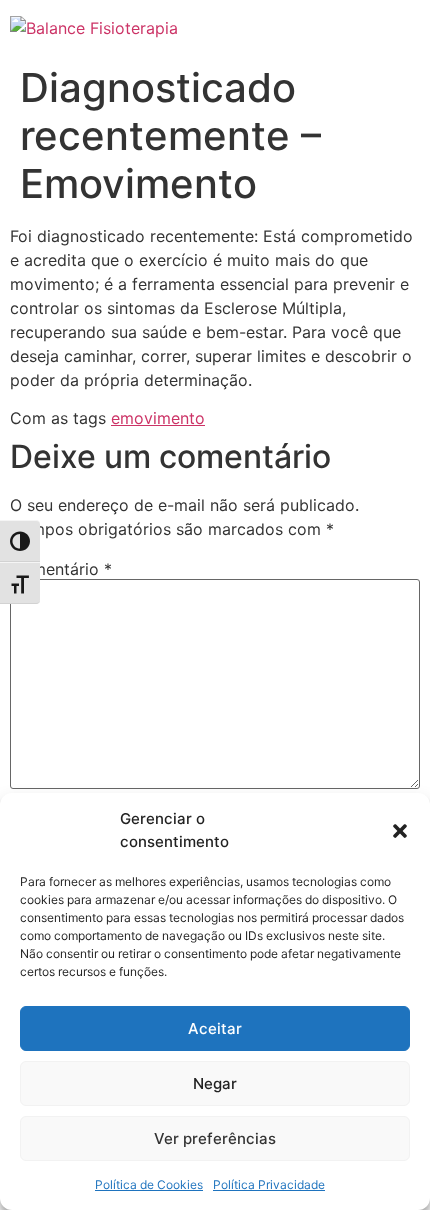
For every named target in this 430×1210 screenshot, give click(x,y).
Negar (215, 1083)
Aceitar (215, 1028)
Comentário (61, 569)
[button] (400, 831)
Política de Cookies (149, 1184)
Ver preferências (215, 1138)
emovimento (158, 418)
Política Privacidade (269, 1184)
